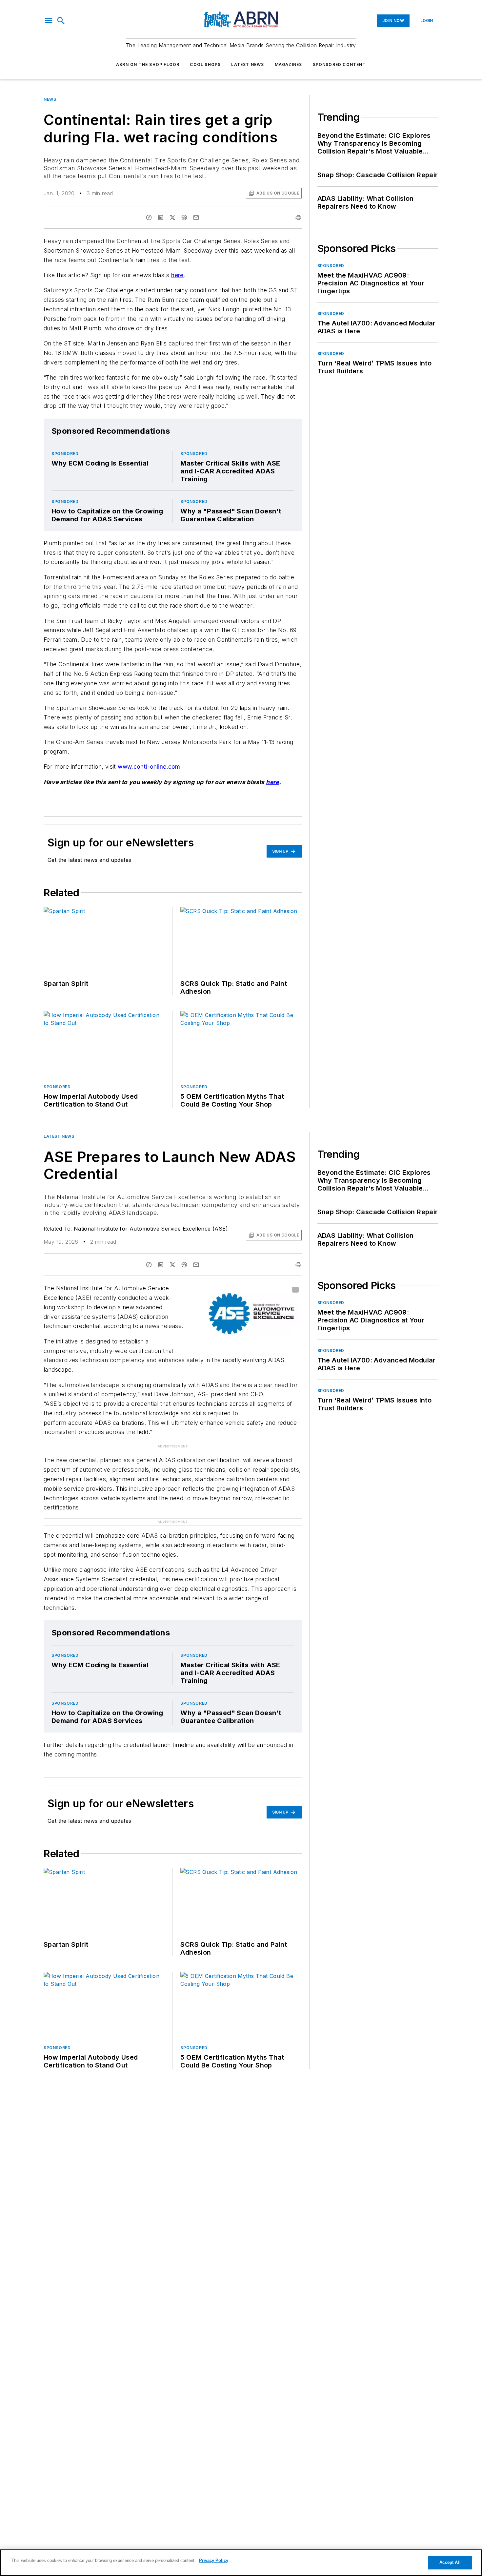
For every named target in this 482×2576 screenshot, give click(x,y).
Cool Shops (205, 64)
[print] (298, 218)
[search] (61, 21)
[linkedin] (161, 218)
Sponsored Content (339, 64)
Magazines (289, 64)
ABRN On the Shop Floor (148, 64)
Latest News (248, 64)
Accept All (450, 2562)
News (50, 99)
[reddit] (184, 218)
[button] (49, 21)
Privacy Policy (214, 2560)
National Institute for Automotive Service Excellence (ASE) (151, 1229)
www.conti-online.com (149, 767)
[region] (241, 2563)
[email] (196, 218)
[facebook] (149, 218)
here (177, 275)
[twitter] (172, 218)
